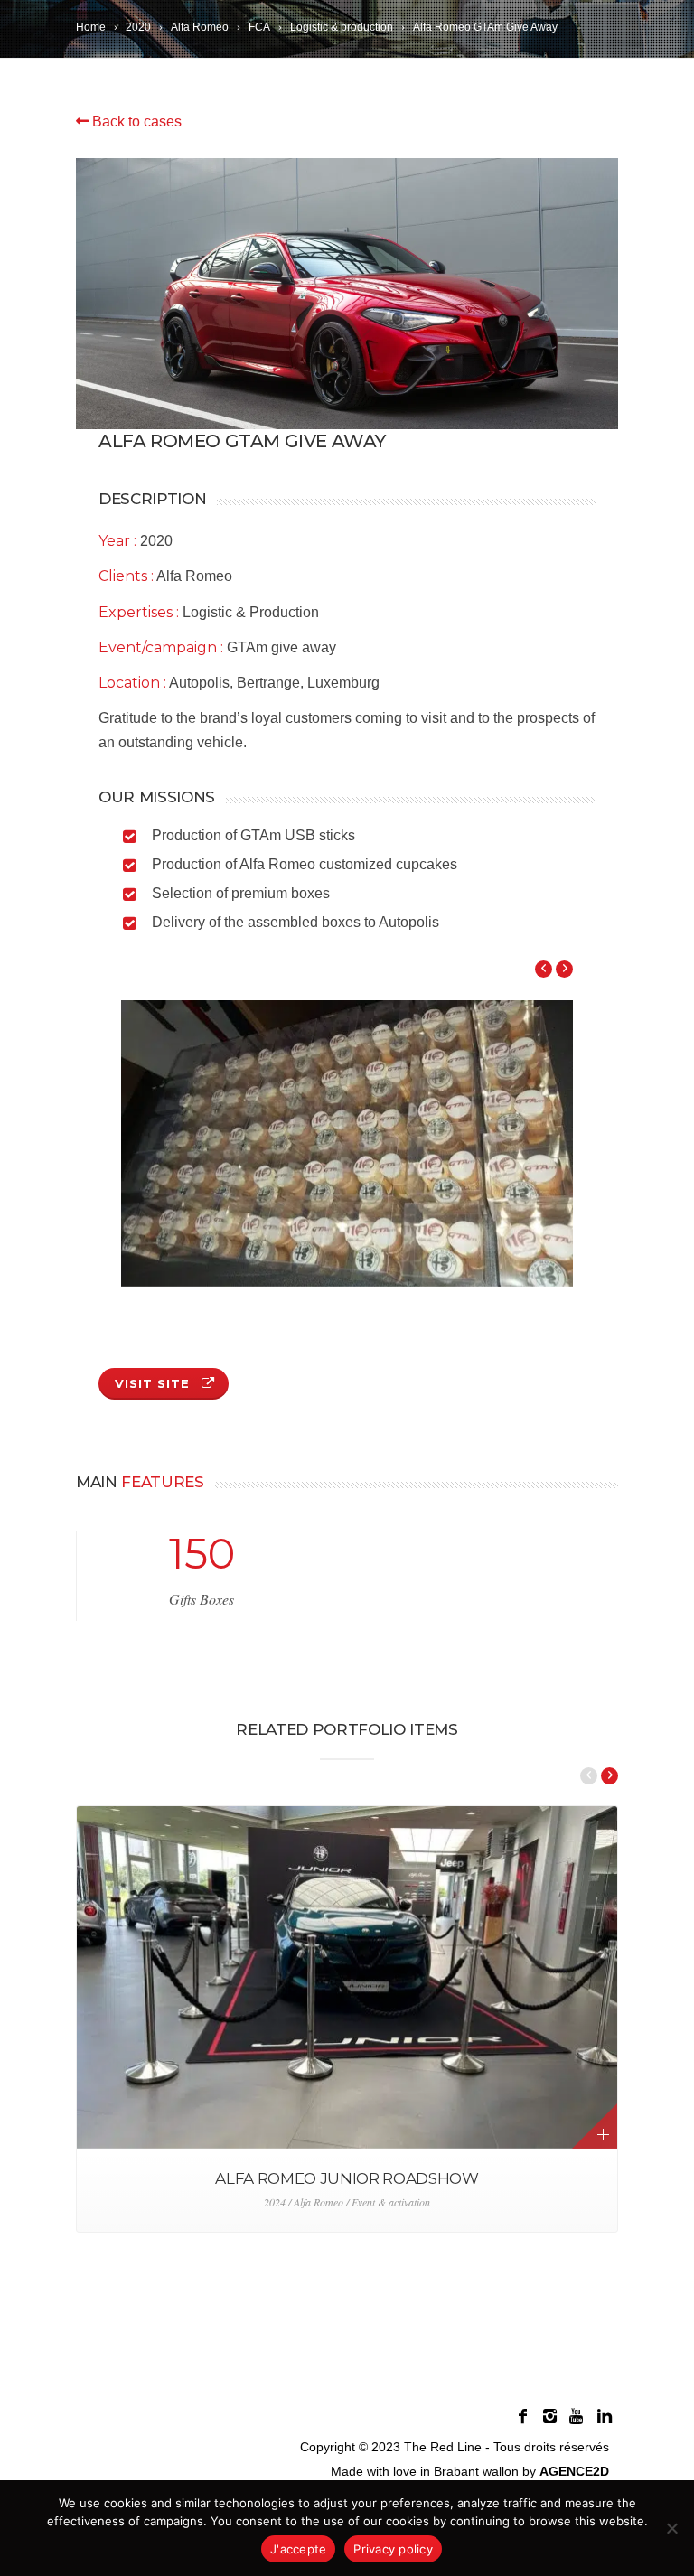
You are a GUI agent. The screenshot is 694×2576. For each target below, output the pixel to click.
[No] (671, 2528)
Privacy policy (393, 2549)
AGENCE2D (574, 2471)
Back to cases (135, 122)
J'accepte (298, 2549)
